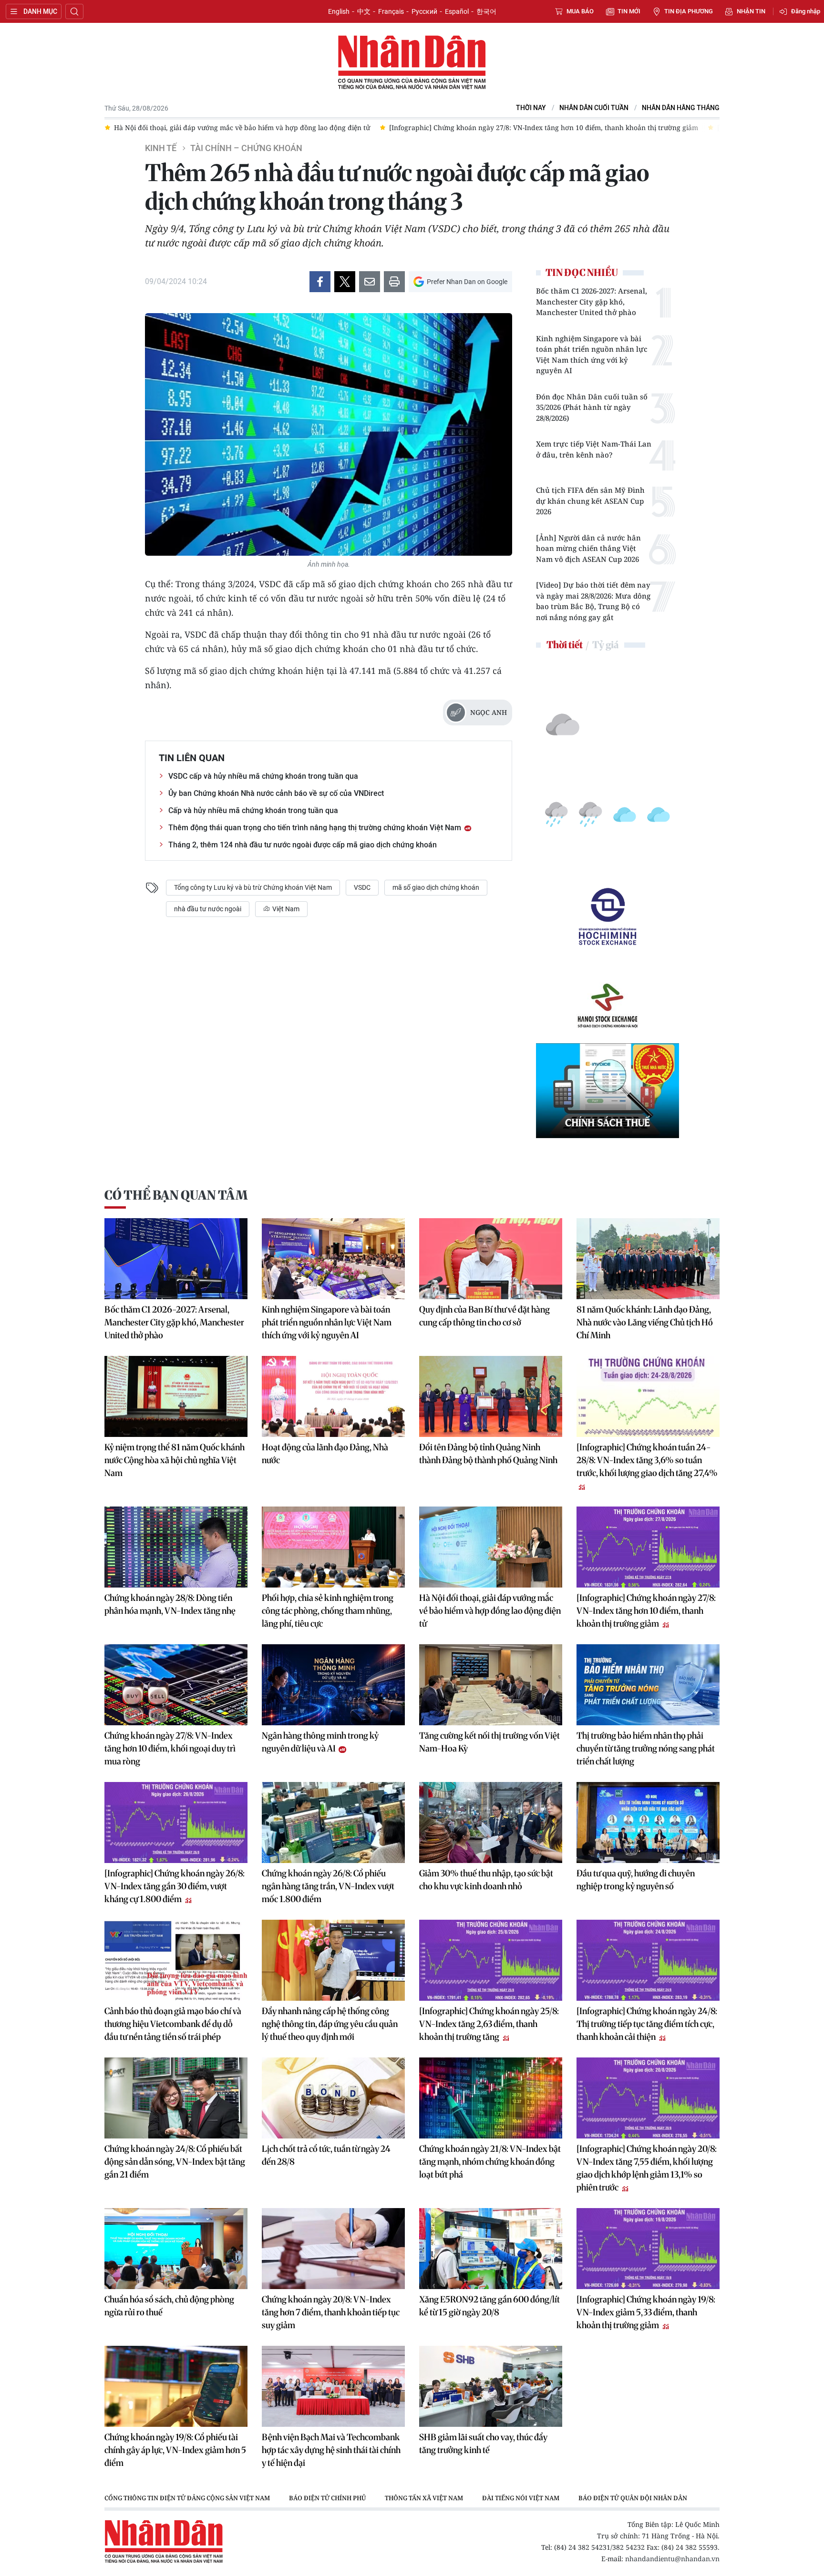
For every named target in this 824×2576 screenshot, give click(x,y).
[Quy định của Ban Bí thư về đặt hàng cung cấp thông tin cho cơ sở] (491, 1259)
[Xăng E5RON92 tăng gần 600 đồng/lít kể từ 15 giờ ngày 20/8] (491, 2249)
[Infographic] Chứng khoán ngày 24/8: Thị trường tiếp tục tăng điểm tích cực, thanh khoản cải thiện (647, 2024)
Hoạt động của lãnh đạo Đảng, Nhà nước (325, 1454)
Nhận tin (751, 11)
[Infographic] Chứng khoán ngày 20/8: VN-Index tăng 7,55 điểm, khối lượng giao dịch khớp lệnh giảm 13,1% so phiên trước (647, 2168)
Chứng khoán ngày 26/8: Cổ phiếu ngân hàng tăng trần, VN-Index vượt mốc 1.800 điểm (328, 1886)
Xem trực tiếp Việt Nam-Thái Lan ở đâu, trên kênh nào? (594, 449)
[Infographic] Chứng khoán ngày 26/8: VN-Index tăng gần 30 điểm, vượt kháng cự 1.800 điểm (175, 1886)
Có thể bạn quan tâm (176, 1195)
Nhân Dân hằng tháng (681, 108)
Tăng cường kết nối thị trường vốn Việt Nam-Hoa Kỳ (489, 1742)
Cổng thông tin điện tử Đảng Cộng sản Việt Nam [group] (187, 2498)
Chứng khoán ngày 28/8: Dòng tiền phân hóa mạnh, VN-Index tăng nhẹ (170, 1604)
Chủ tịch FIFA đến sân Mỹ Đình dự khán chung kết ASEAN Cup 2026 (590, 501)
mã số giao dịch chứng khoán (436, 887)
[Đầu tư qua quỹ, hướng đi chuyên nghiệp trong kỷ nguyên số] (648, 1823)
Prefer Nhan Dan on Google (467, 282)
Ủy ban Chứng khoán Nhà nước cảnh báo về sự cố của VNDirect (276, 793)
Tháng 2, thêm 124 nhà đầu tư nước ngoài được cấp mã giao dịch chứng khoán (303, 845)
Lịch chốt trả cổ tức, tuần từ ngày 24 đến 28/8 (326, 2155)
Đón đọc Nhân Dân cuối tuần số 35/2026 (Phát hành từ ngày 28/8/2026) (592, 407)
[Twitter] (345, 282)
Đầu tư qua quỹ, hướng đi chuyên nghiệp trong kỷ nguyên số (636, 1880)
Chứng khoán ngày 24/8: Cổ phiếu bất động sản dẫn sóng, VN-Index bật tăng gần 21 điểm (175, 2162)
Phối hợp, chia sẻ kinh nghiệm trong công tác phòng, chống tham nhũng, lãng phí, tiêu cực (328, 1611)
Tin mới (629, 11)
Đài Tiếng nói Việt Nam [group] (521, 2498)
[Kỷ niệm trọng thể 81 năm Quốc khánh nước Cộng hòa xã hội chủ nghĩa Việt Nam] (176, 1396)
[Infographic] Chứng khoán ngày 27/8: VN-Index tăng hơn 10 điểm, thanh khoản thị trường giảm (646, 1611)
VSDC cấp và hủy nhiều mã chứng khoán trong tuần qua (263, 776)
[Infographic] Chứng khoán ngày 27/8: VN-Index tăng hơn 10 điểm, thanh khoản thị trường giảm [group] (268, 127)
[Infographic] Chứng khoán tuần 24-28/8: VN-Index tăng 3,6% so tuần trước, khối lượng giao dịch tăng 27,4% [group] (616, 127)
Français (391, 11)
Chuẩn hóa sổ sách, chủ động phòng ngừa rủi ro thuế (169, 2306)
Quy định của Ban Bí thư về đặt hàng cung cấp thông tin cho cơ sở (484, 1316)
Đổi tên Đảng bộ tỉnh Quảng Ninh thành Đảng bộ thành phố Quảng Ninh (488, 1454)
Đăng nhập (806, 11)
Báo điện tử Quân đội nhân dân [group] (633, 2498)
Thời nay (531, 108)
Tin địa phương (689, 11)
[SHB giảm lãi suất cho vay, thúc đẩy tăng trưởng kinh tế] (491, 2386)
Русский (424, 11)
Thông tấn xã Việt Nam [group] (424, 2498)
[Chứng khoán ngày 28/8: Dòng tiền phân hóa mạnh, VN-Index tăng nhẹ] (176, 1547)
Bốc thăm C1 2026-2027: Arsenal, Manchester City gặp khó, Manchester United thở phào (592, 301)
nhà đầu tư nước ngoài (208, 909)
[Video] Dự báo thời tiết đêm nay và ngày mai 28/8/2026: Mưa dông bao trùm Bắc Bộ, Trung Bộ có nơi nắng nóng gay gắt (593, 601)
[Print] (394, 282)
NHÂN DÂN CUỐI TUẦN (594, 108)
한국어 (486, 11)
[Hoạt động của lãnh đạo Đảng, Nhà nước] (333, 1396)
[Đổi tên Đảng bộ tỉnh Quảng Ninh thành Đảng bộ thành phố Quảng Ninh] (491, 1396)
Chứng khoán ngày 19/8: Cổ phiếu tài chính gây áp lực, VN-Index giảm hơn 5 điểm (175, 2450)
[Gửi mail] (370, 282)
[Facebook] (320, 282)
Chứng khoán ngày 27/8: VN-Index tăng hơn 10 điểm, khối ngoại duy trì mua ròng (170, 1748)
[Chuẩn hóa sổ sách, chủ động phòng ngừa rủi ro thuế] (176, 2249)
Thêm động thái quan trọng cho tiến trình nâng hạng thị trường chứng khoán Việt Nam (316, 828)
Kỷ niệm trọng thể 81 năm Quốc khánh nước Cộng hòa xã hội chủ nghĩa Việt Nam (175, 1460)
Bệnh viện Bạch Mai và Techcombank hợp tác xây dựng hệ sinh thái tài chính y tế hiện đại (331, 2450)
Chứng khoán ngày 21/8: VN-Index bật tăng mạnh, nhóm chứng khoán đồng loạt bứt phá (490, 2162)
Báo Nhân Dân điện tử (412, 63)
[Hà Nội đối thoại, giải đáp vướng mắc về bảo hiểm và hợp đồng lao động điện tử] (491, 1547)
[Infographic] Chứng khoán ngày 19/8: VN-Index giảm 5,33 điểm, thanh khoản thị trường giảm (646, 2312)
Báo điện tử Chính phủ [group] (327, 2498)
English (339, 11)
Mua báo (580, 11)
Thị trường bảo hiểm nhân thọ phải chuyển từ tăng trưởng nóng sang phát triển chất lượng (646, 1748)
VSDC (362, 887)
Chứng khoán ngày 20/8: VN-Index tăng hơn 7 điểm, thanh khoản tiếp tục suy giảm (331, 2312)
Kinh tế (161, 148)
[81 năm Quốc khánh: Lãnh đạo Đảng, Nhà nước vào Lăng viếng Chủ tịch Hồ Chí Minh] (648, 1259)
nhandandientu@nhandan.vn (672, 2559)
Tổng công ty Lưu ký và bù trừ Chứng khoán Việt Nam (253, 887)
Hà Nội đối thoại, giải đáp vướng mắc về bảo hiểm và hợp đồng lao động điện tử (490, 1611)
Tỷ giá (605, 645)
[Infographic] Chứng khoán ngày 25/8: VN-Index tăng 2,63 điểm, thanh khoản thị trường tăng (489, 2024)
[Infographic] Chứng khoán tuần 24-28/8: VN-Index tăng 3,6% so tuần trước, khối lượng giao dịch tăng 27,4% (647, 1460)
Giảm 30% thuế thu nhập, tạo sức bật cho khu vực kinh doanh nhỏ (486, 1880)
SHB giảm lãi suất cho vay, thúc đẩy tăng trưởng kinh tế (483, 2444)
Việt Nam (285, 909)
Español (457, 11)
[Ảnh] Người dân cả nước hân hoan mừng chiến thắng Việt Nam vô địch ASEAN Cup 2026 (588, 548)
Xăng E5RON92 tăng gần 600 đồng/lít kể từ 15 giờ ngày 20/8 (489, 2306)
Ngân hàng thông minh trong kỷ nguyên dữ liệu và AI (320, 1742)
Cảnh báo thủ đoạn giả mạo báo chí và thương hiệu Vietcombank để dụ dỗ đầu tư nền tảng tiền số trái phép (173, 2024)
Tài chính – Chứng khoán (246, 148)
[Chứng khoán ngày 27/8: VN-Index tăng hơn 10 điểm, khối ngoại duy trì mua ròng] (176, 1685)
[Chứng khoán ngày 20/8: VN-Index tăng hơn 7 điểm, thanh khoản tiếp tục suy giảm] (333, 2249)
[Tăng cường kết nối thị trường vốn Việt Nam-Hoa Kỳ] (491, 1685)
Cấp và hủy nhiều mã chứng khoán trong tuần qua (253, 810)
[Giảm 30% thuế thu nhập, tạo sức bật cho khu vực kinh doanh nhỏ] (491, 1823)
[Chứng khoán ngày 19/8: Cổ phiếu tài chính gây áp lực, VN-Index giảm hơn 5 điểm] (176, 2386)
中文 (364, 11)
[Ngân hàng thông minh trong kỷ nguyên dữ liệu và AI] (333, 1685)
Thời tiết (565, 645)
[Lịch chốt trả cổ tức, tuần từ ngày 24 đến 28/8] (333, 2098)
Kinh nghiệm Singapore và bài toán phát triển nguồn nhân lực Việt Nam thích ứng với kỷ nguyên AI (592, 355)
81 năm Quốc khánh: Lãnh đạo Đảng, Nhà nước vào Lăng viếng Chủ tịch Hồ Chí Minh (645, 1322)
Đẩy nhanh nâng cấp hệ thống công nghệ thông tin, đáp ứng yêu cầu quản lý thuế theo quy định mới (330, 2024)
